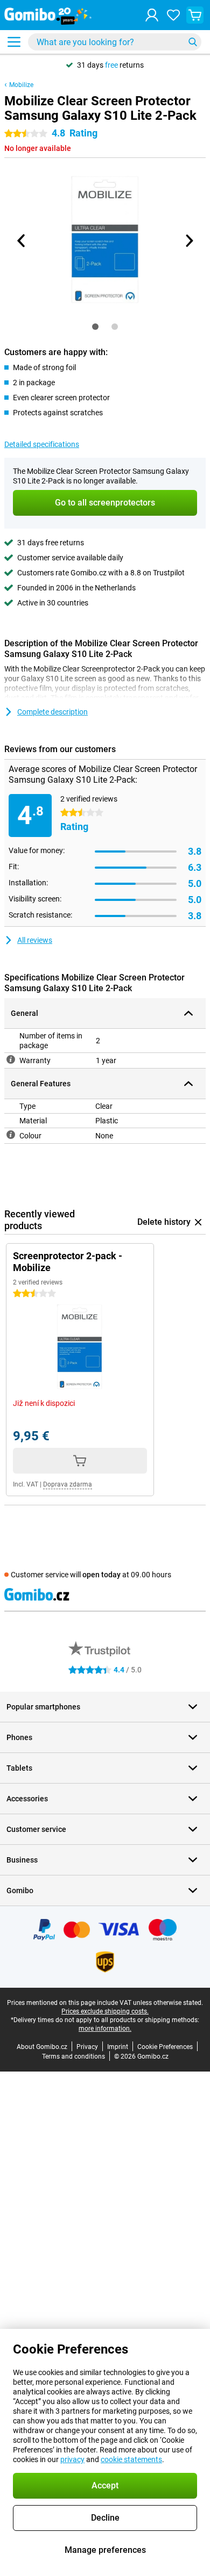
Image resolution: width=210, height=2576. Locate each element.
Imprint (118, 2047)
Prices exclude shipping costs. (105, 2011)
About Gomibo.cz (42, 2047)
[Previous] (22, 241)
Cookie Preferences (165, 2047)
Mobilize (21, 85)
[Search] (193, 42)
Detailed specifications (42, 444)
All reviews (35, 940)
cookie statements (131, 2459)
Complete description (52, 712)
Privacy (87, 2047)
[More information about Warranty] (11, 1059)
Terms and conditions (73, 2057)
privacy (72, 2459)
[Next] (188, 241)
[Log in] (152, 15)
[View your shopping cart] (195, 15)
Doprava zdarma (68, 1484)
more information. (105, 2029)
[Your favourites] (173, 15)
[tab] (95, 327)
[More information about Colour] (11, 1135)
